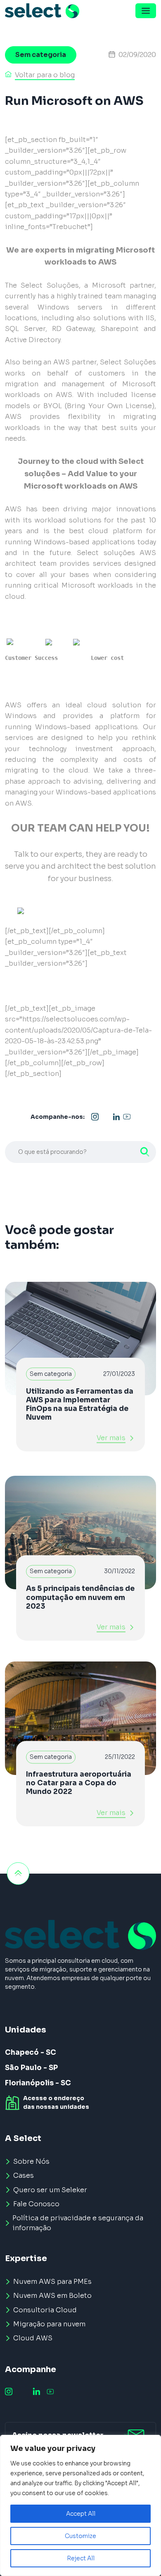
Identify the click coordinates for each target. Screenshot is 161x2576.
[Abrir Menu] (146, 11)
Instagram (95, 1117)
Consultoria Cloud (45, 2310)
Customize (80, 2536)
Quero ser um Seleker (50, 2190)
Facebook (106, 1117)
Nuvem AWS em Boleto (52, 2296)
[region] (80, 2505)
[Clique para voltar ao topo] (18, 1874)
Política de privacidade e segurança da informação (78, 2223)
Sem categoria (41, 55)
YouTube (127, 1117)
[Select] (42, 11)
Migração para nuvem (49, 2324)
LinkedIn (116, 1117)
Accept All (81, 2514)
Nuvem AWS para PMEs (52, 2282)
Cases (24, 2175)
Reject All (81, 2558)
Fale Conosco (36, 2204)
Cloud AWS (33, 2338)
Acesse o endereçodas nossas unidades (56, 2102)
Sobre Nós (31, 2161)
